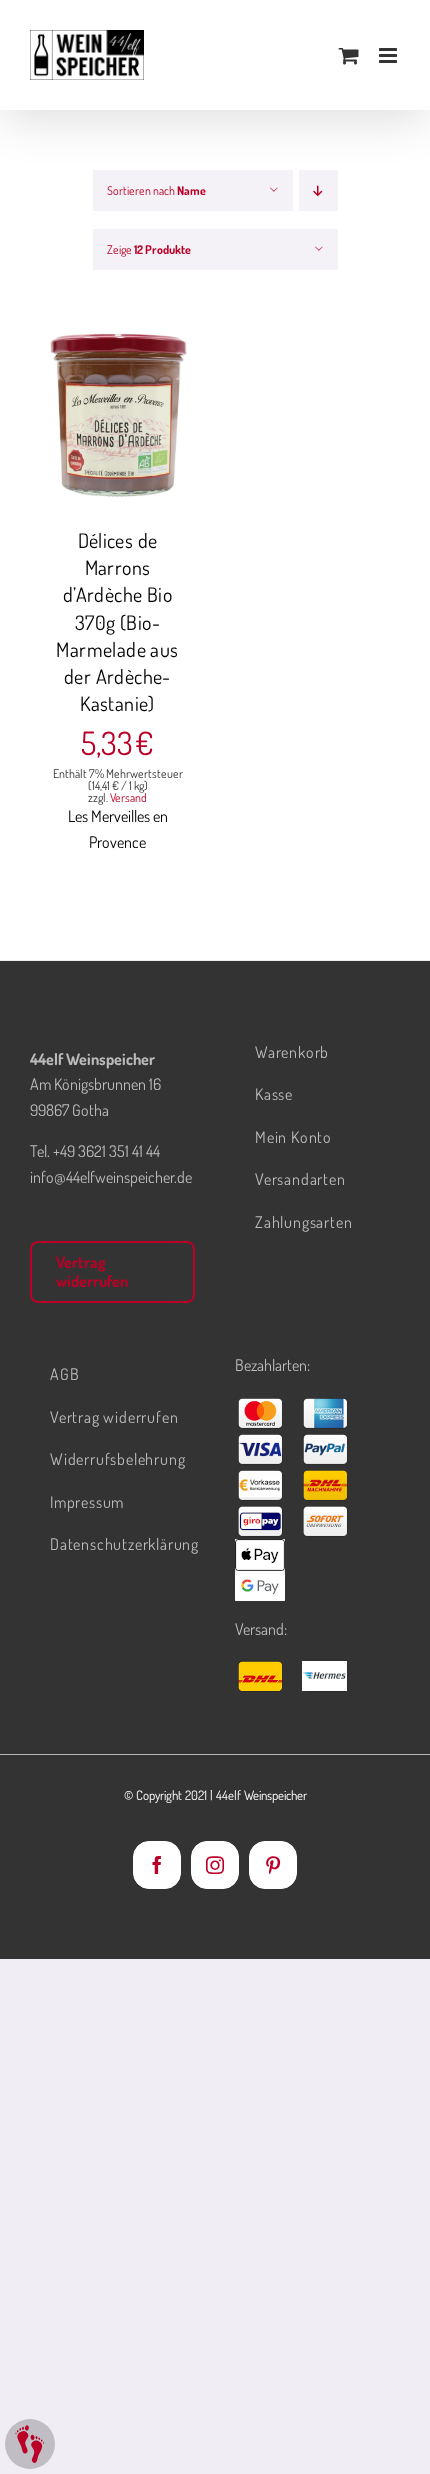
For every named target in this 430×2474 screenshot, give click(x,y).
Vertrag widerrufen (92, 1271)
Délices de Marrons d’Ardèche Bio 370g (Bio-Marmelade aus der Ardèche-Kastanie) (117, 621)
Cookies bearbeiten (30, 2444)
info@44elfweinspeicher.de (111, 1177)
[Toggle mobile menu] (389, 55)
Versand (128, 797)
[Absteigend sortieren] (318, 190)
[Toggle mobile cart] (349, 55)
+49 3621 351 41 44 (106, 1151)
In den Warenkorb (117, 408)
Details (132, 429)
